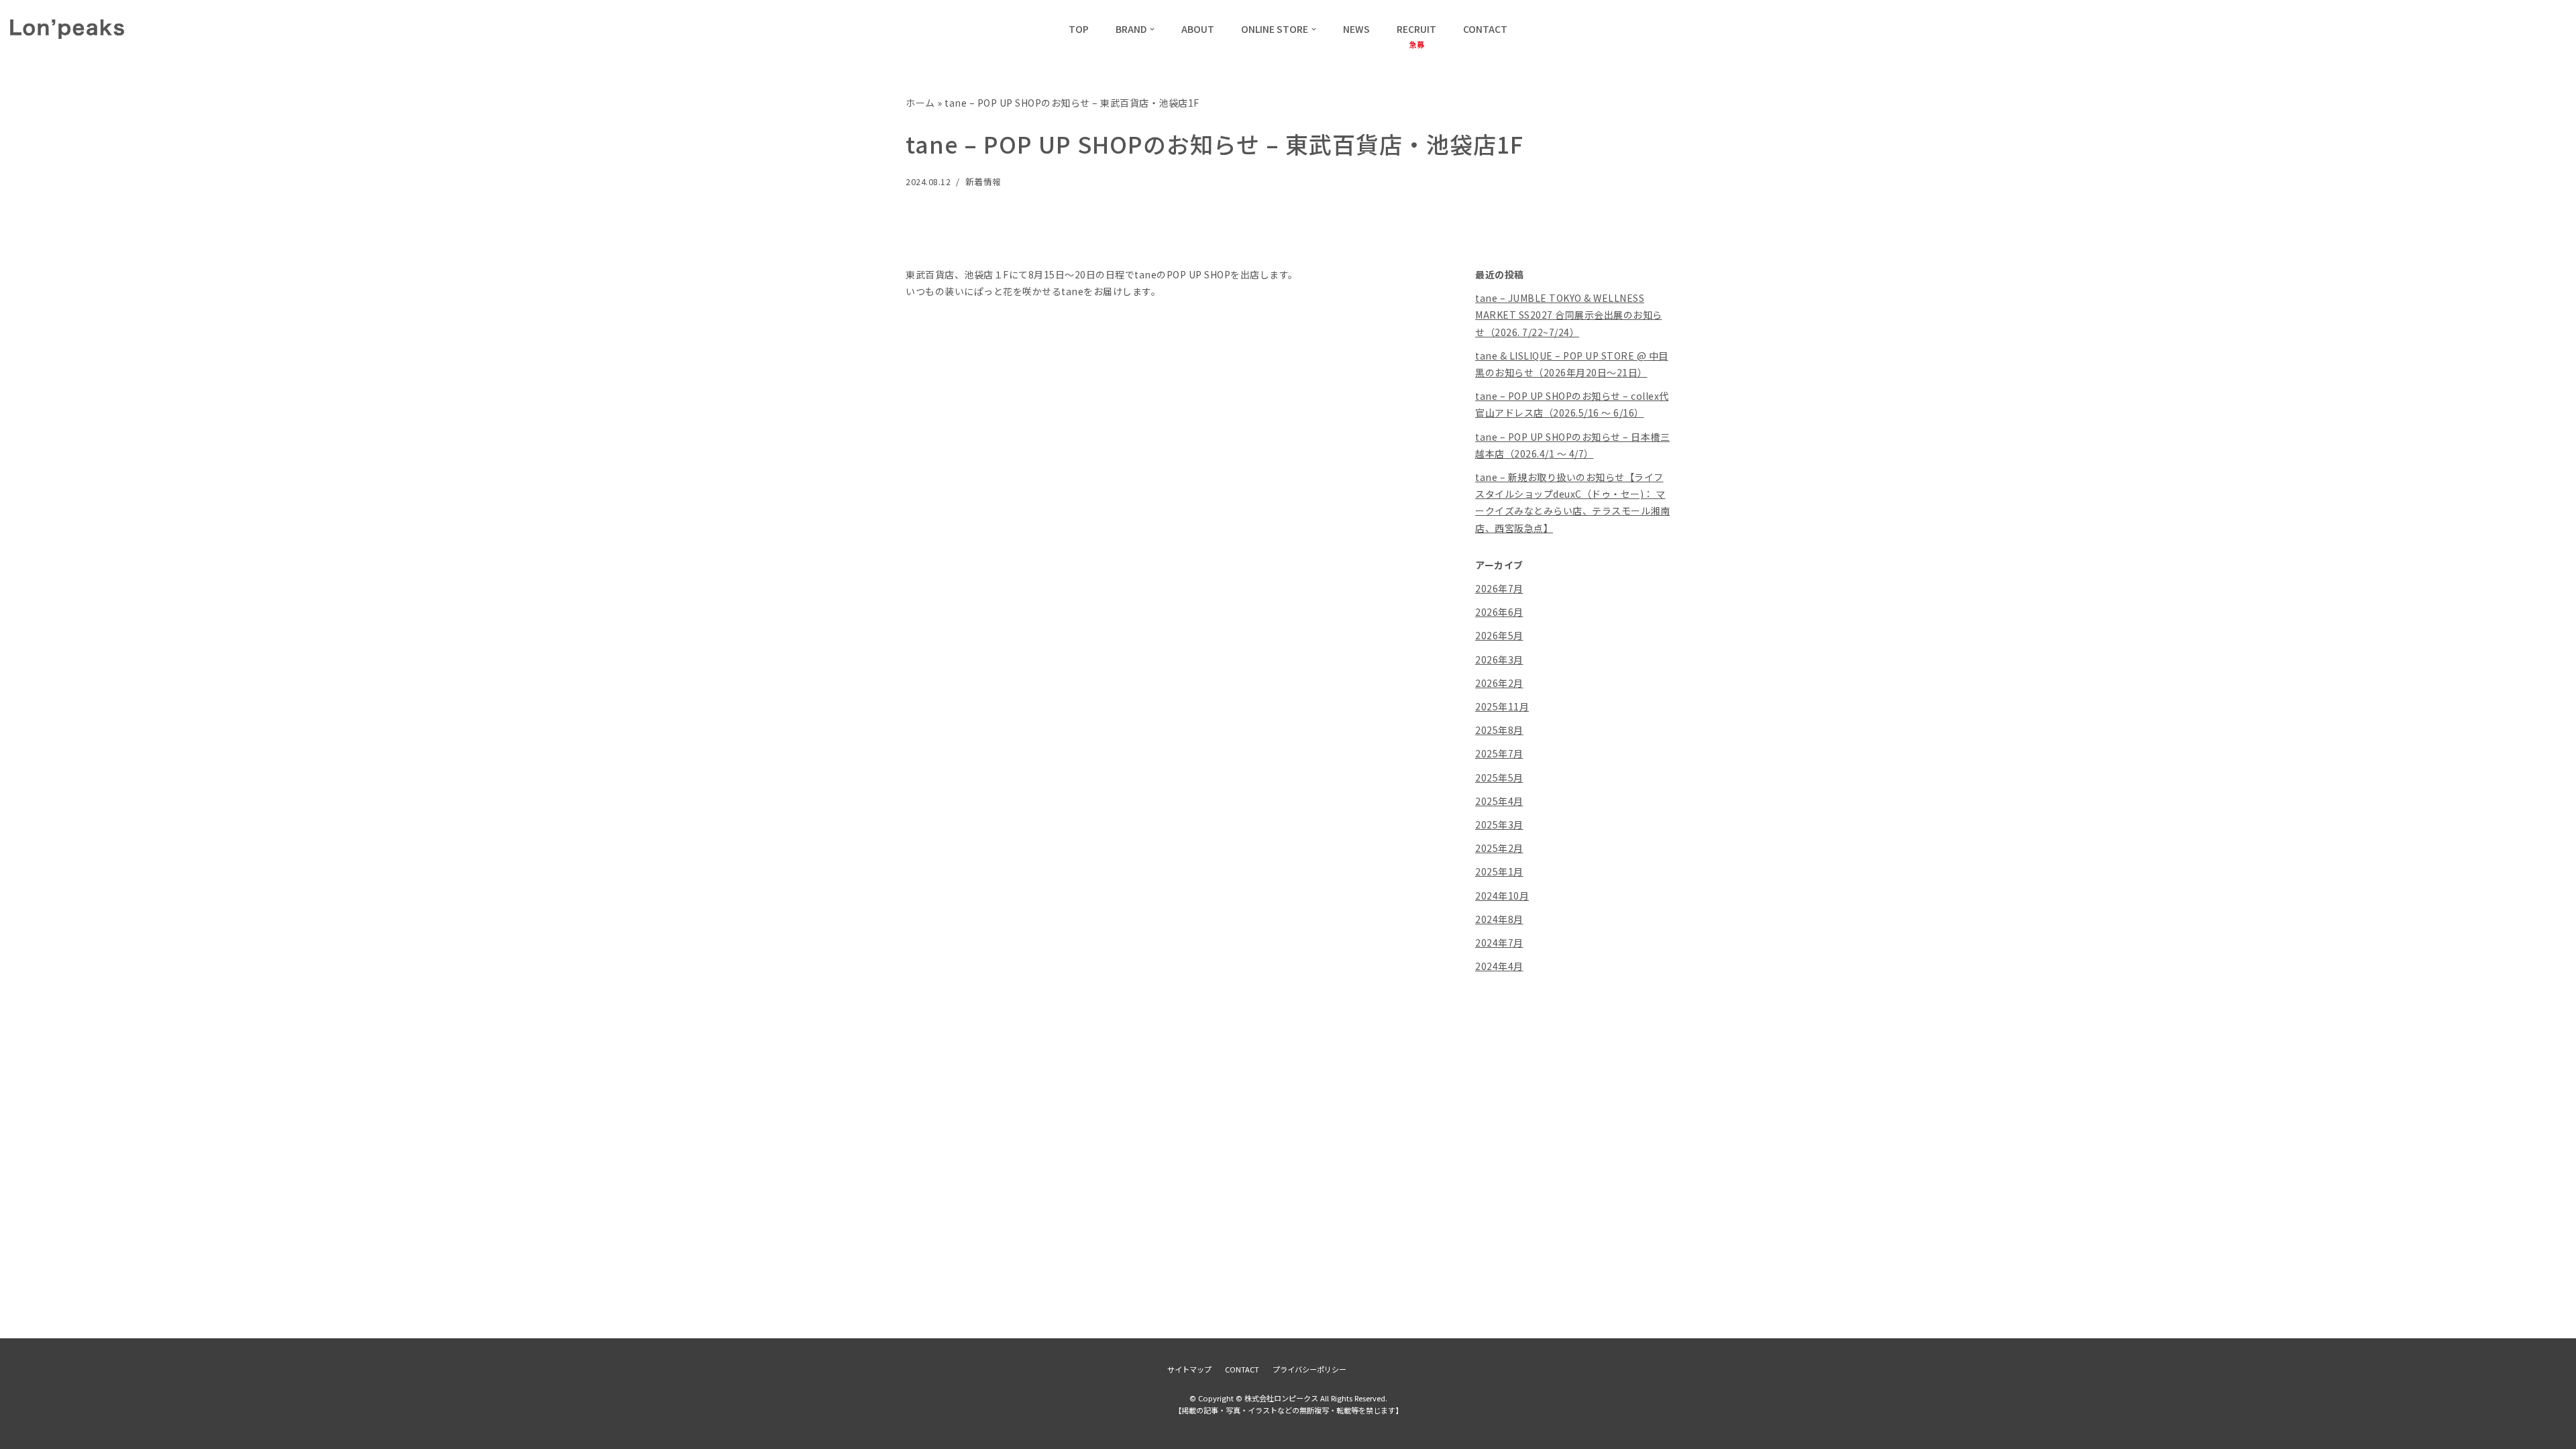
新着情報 (983, 181)
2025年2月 (1499, 848)
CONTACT (1485, 29)
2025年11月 (1502, 706)
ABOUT (1198, 29)
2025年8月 (1499, 730)
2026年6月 (1499, 612)
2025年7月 (1499, 753)
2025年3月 (1499, 824)
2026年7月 (1499, 588)
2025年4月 (1499, 801)
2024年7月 (1499, 943)
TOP (1079, 29)
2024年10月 (1502, 896)
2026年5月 (1499, 635)
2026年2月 (1499, 683)
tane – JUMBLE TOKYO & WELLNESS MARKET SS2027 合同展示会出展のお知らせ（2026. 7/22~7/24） (1569, 315)
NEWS (1356, 29)
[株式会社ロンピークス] (67, 29)
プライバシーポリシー (1309, 1369)
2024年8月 (1499, 919)
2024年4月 (1499, 966)
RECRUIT (1416, 29)
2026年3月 (1499, 659)
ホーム (920, 103)
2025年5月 (1499, 777)
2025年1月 (1499, 871)
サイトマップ (1189, 1369)
